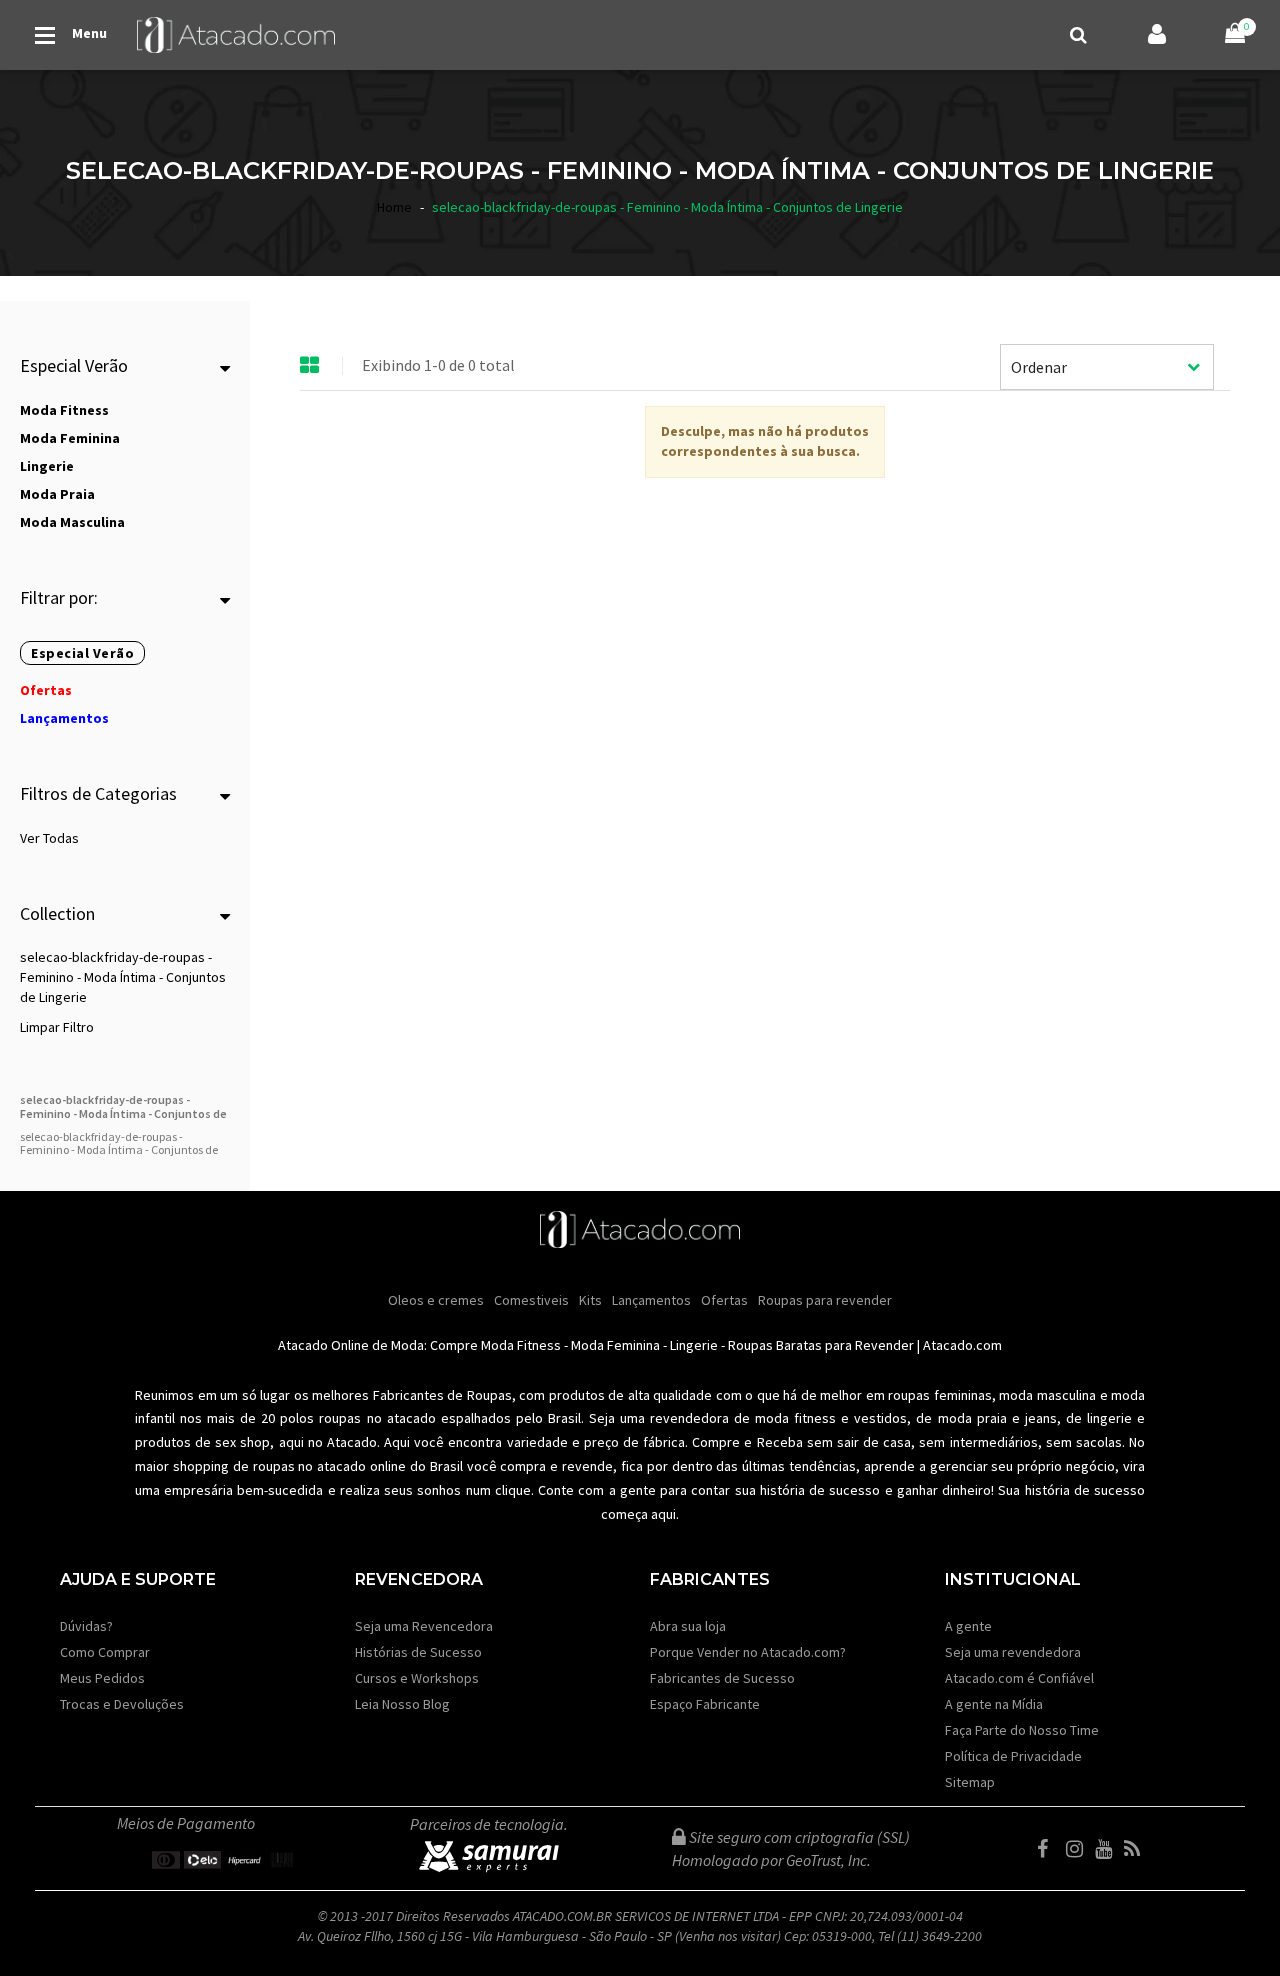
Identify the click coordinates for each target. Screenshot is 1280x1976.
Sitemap (970, 1782)
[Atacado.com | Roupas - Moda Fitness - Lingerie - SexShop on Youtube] (1108, 1849)
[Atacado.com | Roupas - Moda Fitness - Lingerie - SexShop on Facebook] (1050, 1849)
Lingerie (694, 1345)
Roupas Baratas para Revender (821, 1345)
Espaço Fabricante (705, 1704)
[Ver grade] (310, 366)
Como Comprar (105, 1652)
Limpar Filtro (57, 1027)
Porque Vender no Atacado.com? (748, 1652)
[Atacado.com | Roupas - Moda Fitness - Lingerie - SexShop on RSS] (1137, 1849)
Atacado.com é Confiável (1019, 1678)
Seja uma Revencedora (424, 1626)
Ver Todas (49, 838)
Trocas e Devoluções (122, 1704)
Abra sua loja (688, 1626)
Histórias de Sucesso (418, 1652)
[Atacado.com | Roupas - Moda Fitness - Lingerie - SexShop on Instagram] (1079, 1849)
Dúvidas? (86, 1626)
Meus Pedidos (102, 1678)
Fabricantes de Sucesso (722, 1678)
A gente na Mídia (994, 1704)
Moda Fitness (521, 1345)
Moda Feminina (615, 1345)
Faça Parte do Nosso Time (1022, 1730)
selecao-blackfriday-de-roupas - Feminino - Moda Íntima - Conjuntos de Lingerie (123, 977)
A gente (968, 1626)
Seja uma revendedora (1013, 1652)
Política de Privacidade (1013, 1756)
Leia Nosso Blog (402, 1704)
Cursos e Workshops (417, 1678)
